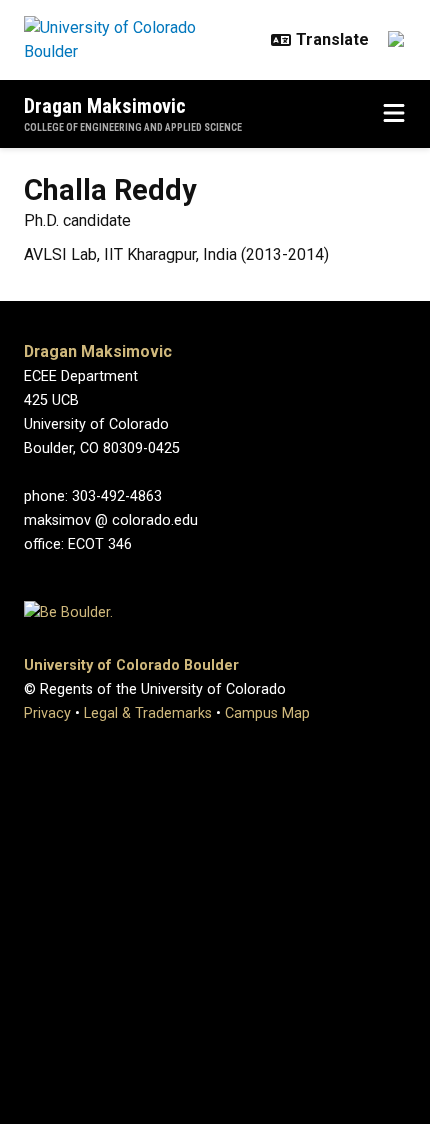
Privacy (47, 713)
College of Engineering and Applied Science (133, 127)
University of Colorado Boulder (131, 665)
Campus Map (267, 713)
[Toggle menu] (394, 114)
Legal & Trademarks (148, 713)
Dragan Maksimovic (105, 106)
